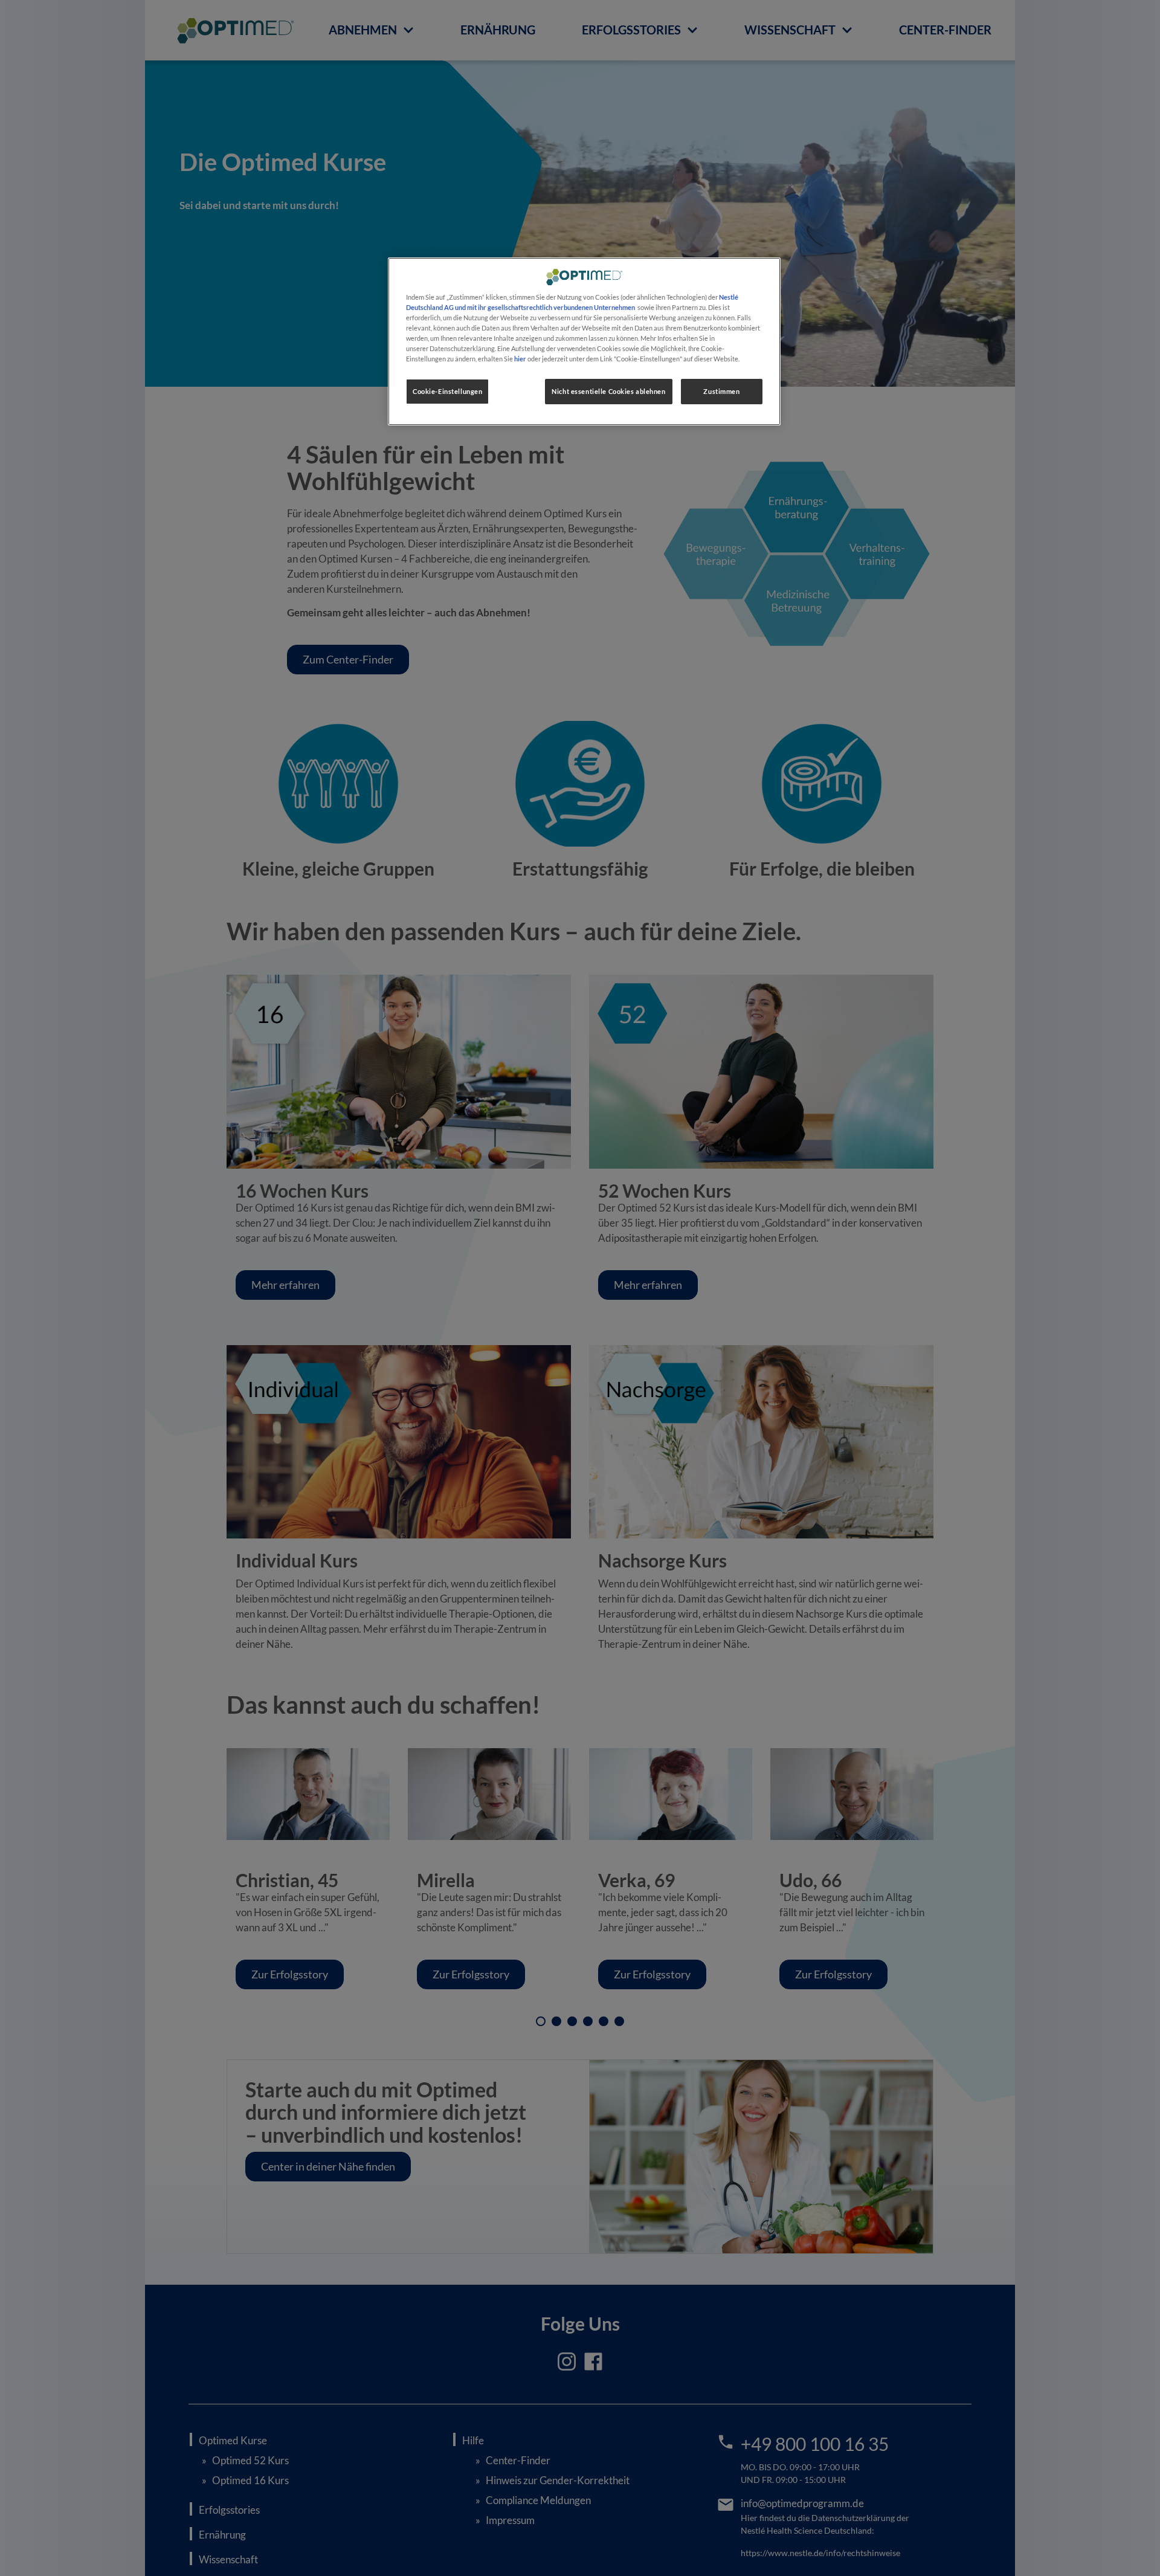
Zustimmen (721, 392)
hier (520, 359)
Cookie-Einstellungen (447, 392)
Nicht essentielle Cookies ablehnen (608, 392)
